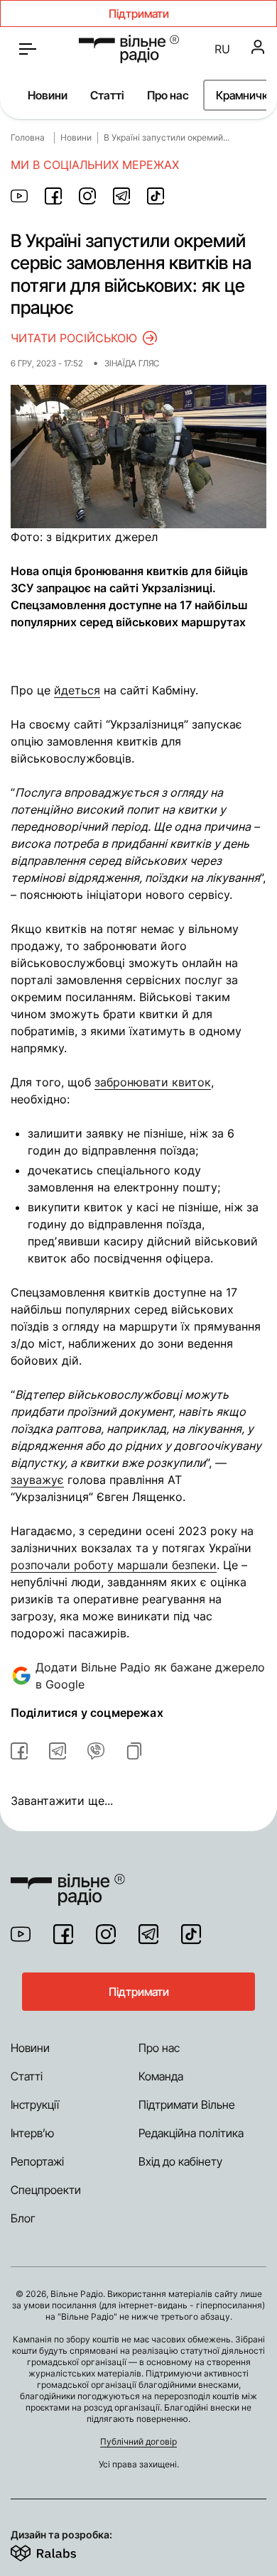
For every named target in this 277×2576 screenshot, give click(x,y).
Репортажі (37, 2161)
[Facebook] (63, 1934)
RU (222, 49)
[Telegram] (148, 1934)
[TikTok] (191, 1934)
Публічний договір (138, 2441)
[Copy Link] (134, 1751)
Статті (107, 95)
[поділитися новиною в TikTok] (156, 196)
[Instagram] (106, 1934)
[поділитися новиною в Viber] (96, 1751)
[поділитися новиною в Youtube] (19, 196)
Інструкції (35, 2105)
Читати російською (74, 338)
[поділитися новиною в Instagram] (87, 196)
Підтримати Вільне (187, 2105)
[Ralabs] (61, 2550)
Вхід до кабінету (180, 2161)
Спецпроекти (46, 2190)
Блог (23, 2218)
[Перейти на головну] (129, 49)
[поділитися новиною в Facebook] (53, 196)
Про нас (168, 95)
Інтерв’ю (32, 2133)
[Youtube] (21, 1934)
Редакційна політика (191, 2133)
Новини (48, 95)
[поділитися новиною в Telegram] (121, 196)
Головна (28, 137)
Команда (161, 2076)
